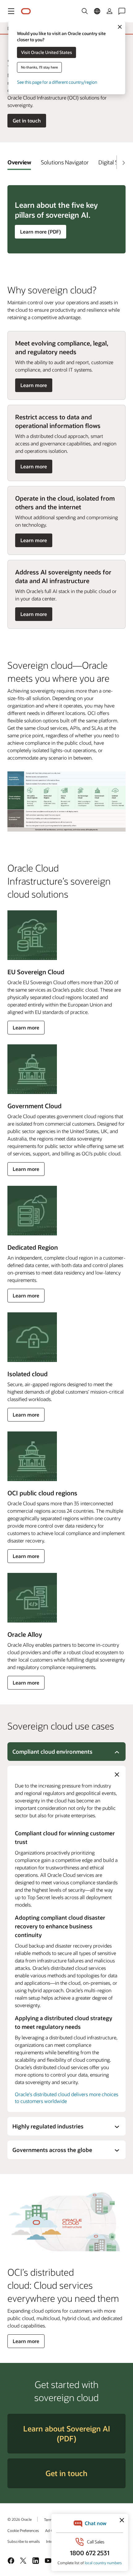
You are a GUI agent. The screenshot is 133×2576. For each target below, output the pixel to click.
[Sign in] (109, 11)
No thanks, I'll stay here (39, 67)
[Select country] (97, 11)
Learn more (34, 387)
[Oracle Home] (26, 11)
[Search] (85, 11)
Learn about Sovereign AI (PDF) (67, 2433)
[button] (11, 11)
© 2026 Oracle (19, 2519)
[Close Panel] (117, 1775)
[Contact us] (122, 11)
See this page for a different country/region (57, 82)
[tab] (19, 162)
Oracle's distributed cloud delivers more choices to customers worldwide (66, 2098)
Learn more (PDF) (40, 233)
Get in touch (27, 121)
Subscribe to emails (24, 2541)
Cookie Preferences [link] (23, 2530)
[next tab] (123, 163)
